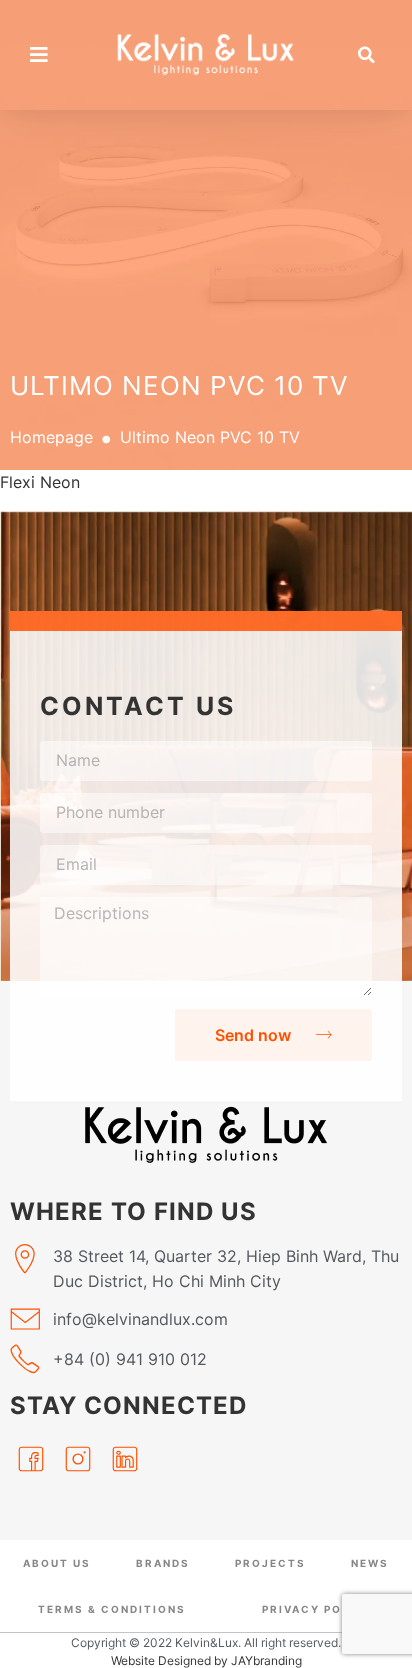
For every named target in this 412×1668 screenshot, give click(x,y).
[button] (367, 55)
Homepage (51, 437)
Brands (163, 1563)
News (370, 1563)
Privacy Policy (318, 1609)
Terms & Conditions (112, 1609)
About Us (57, 1563)
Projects (270, 1563)
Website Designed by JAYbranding (206, 1660)
